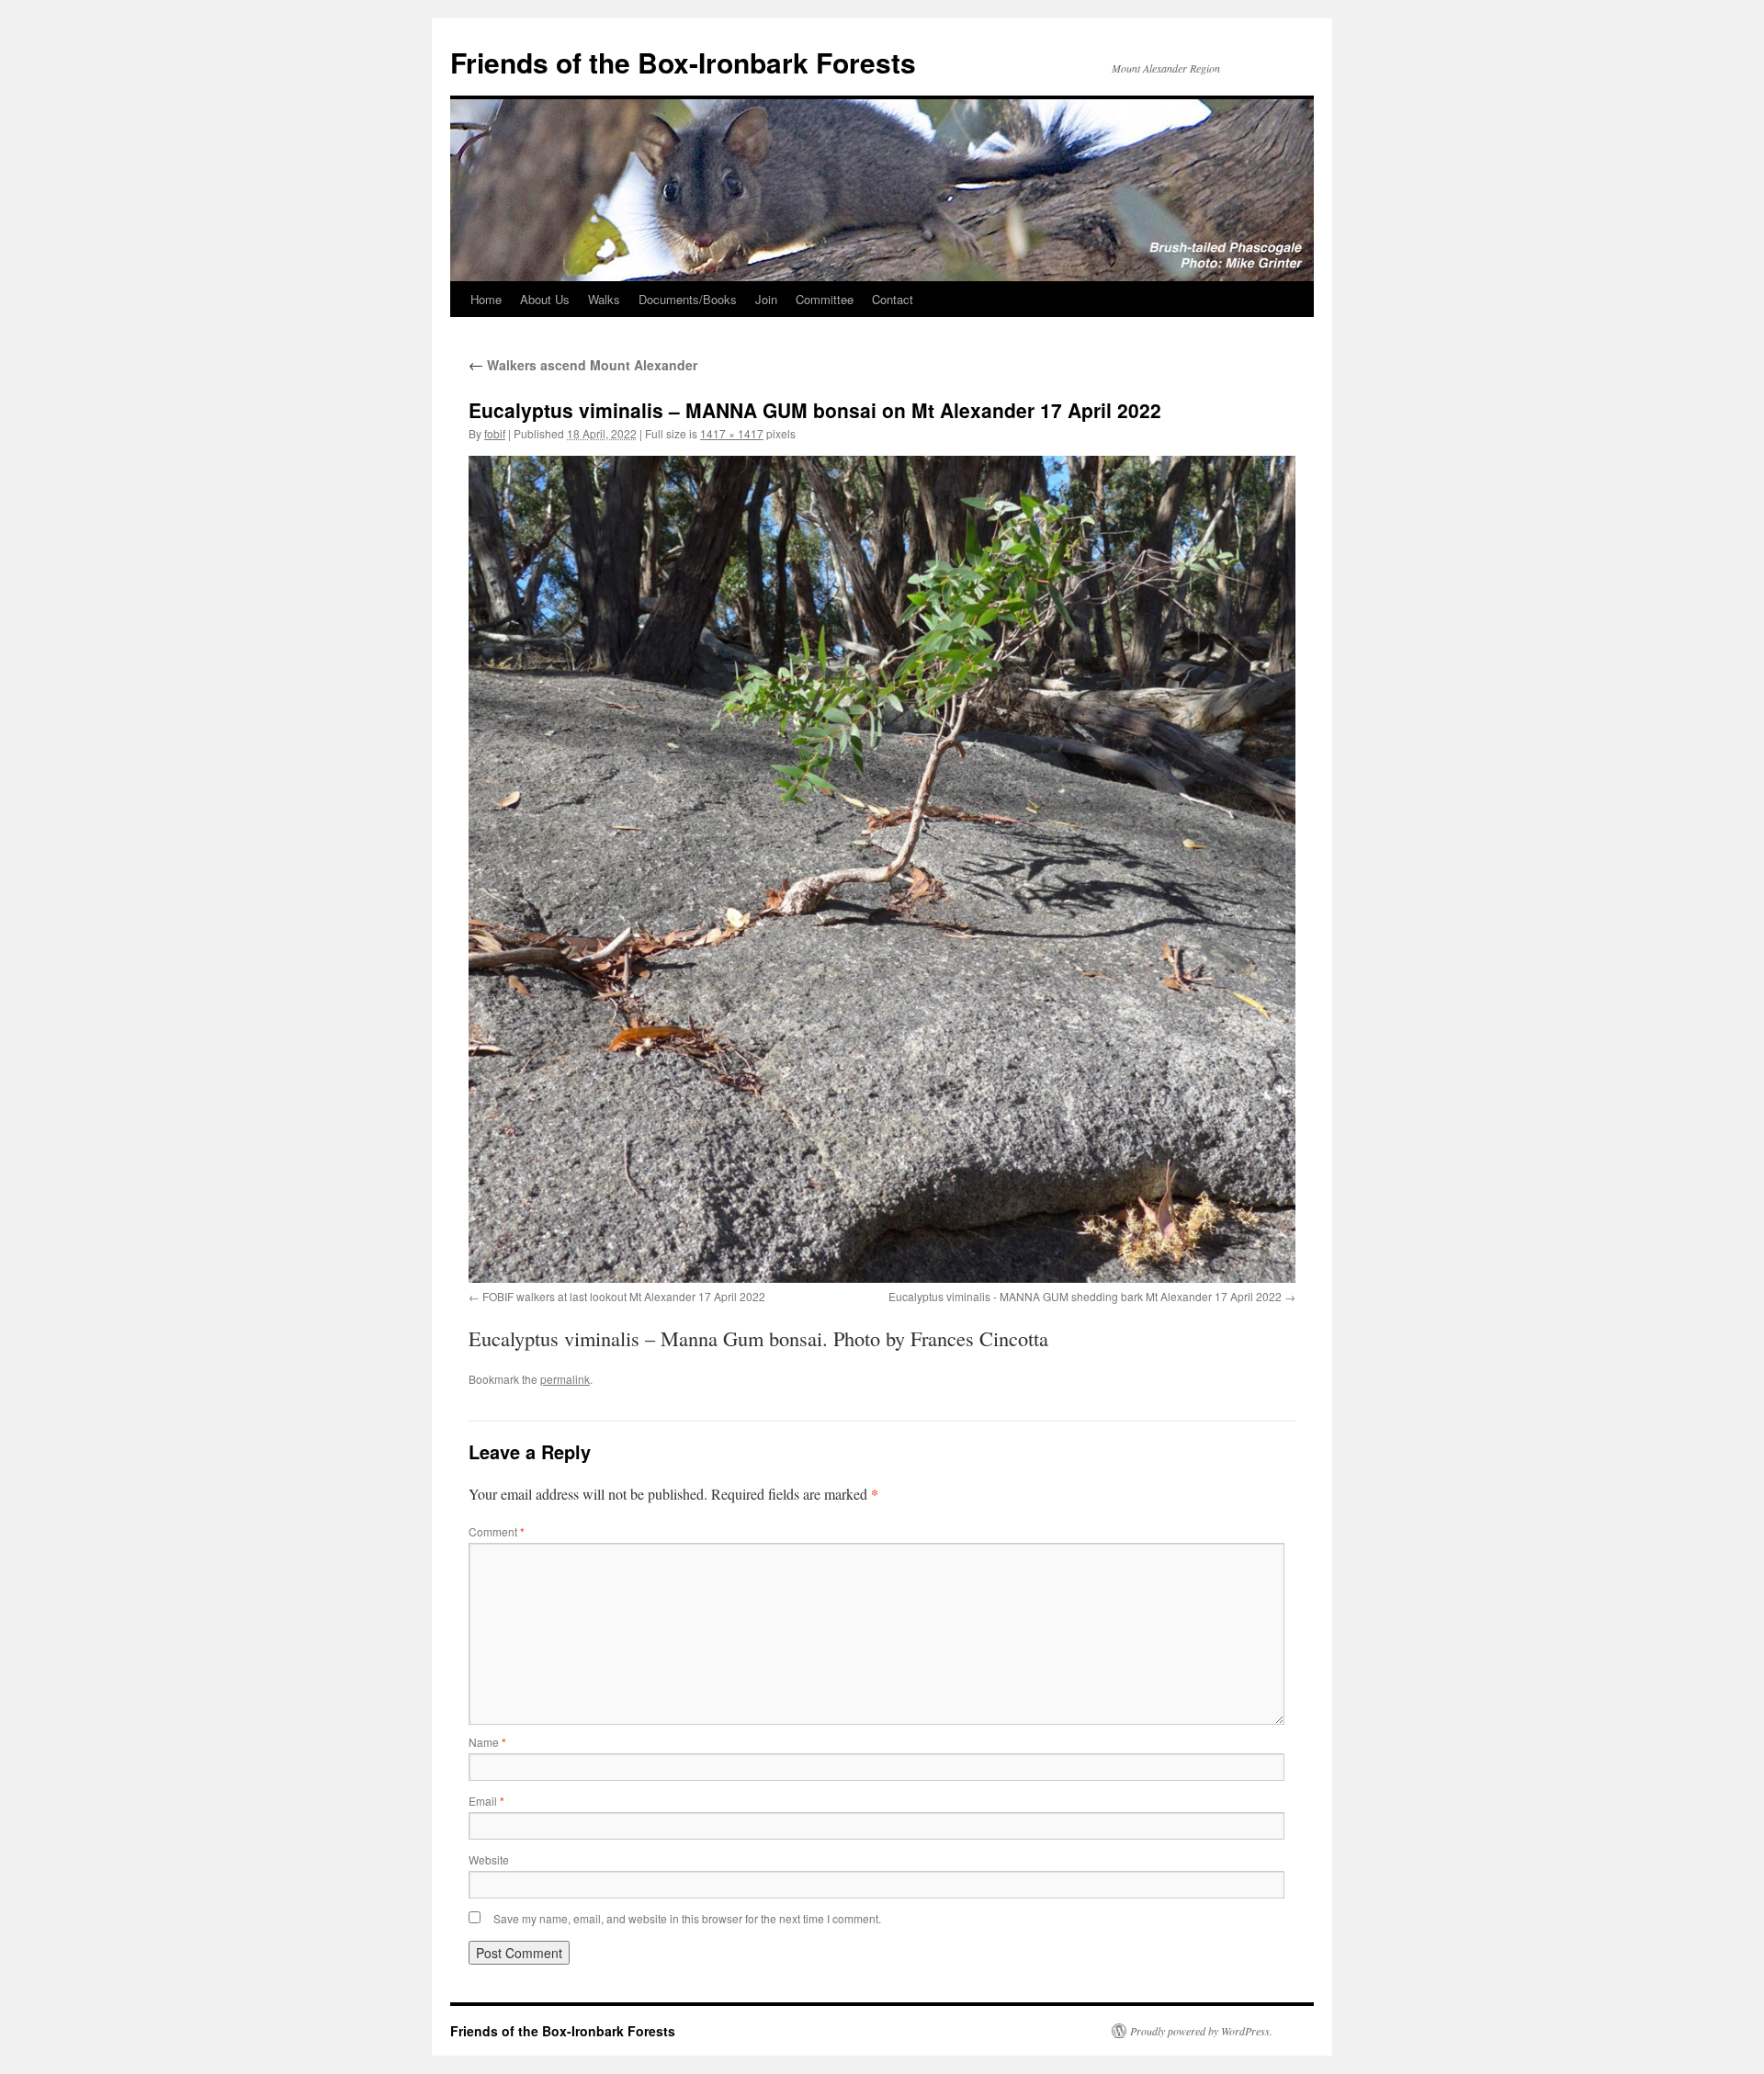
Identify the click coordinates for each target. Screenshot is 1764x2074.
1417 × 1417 (732, 433)
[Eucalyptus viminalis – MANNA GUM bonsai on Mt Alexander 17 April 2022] (882, 869)
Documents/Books (688, 299)
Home (486, 299)
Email (486, 1801)
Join (766, 299)
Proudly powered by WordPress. (1201, 2031)
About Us (545, 299)
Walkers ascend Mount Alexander (583, 365)
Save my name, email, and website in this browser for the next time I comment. (687, 1918)
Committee (825, 299)
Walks (604, 299)
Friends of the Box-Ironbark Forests (683, 62)
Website (489, 1859)
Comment (497, 1531)
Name (487, 1742)
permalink (565, 1379)
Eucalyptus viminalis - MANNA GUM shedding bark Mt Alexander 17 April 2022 (1085, 1296)
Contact (893, 299)
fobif (495, 433)
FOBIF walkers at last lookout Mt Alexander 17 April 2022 (624, 1296)
